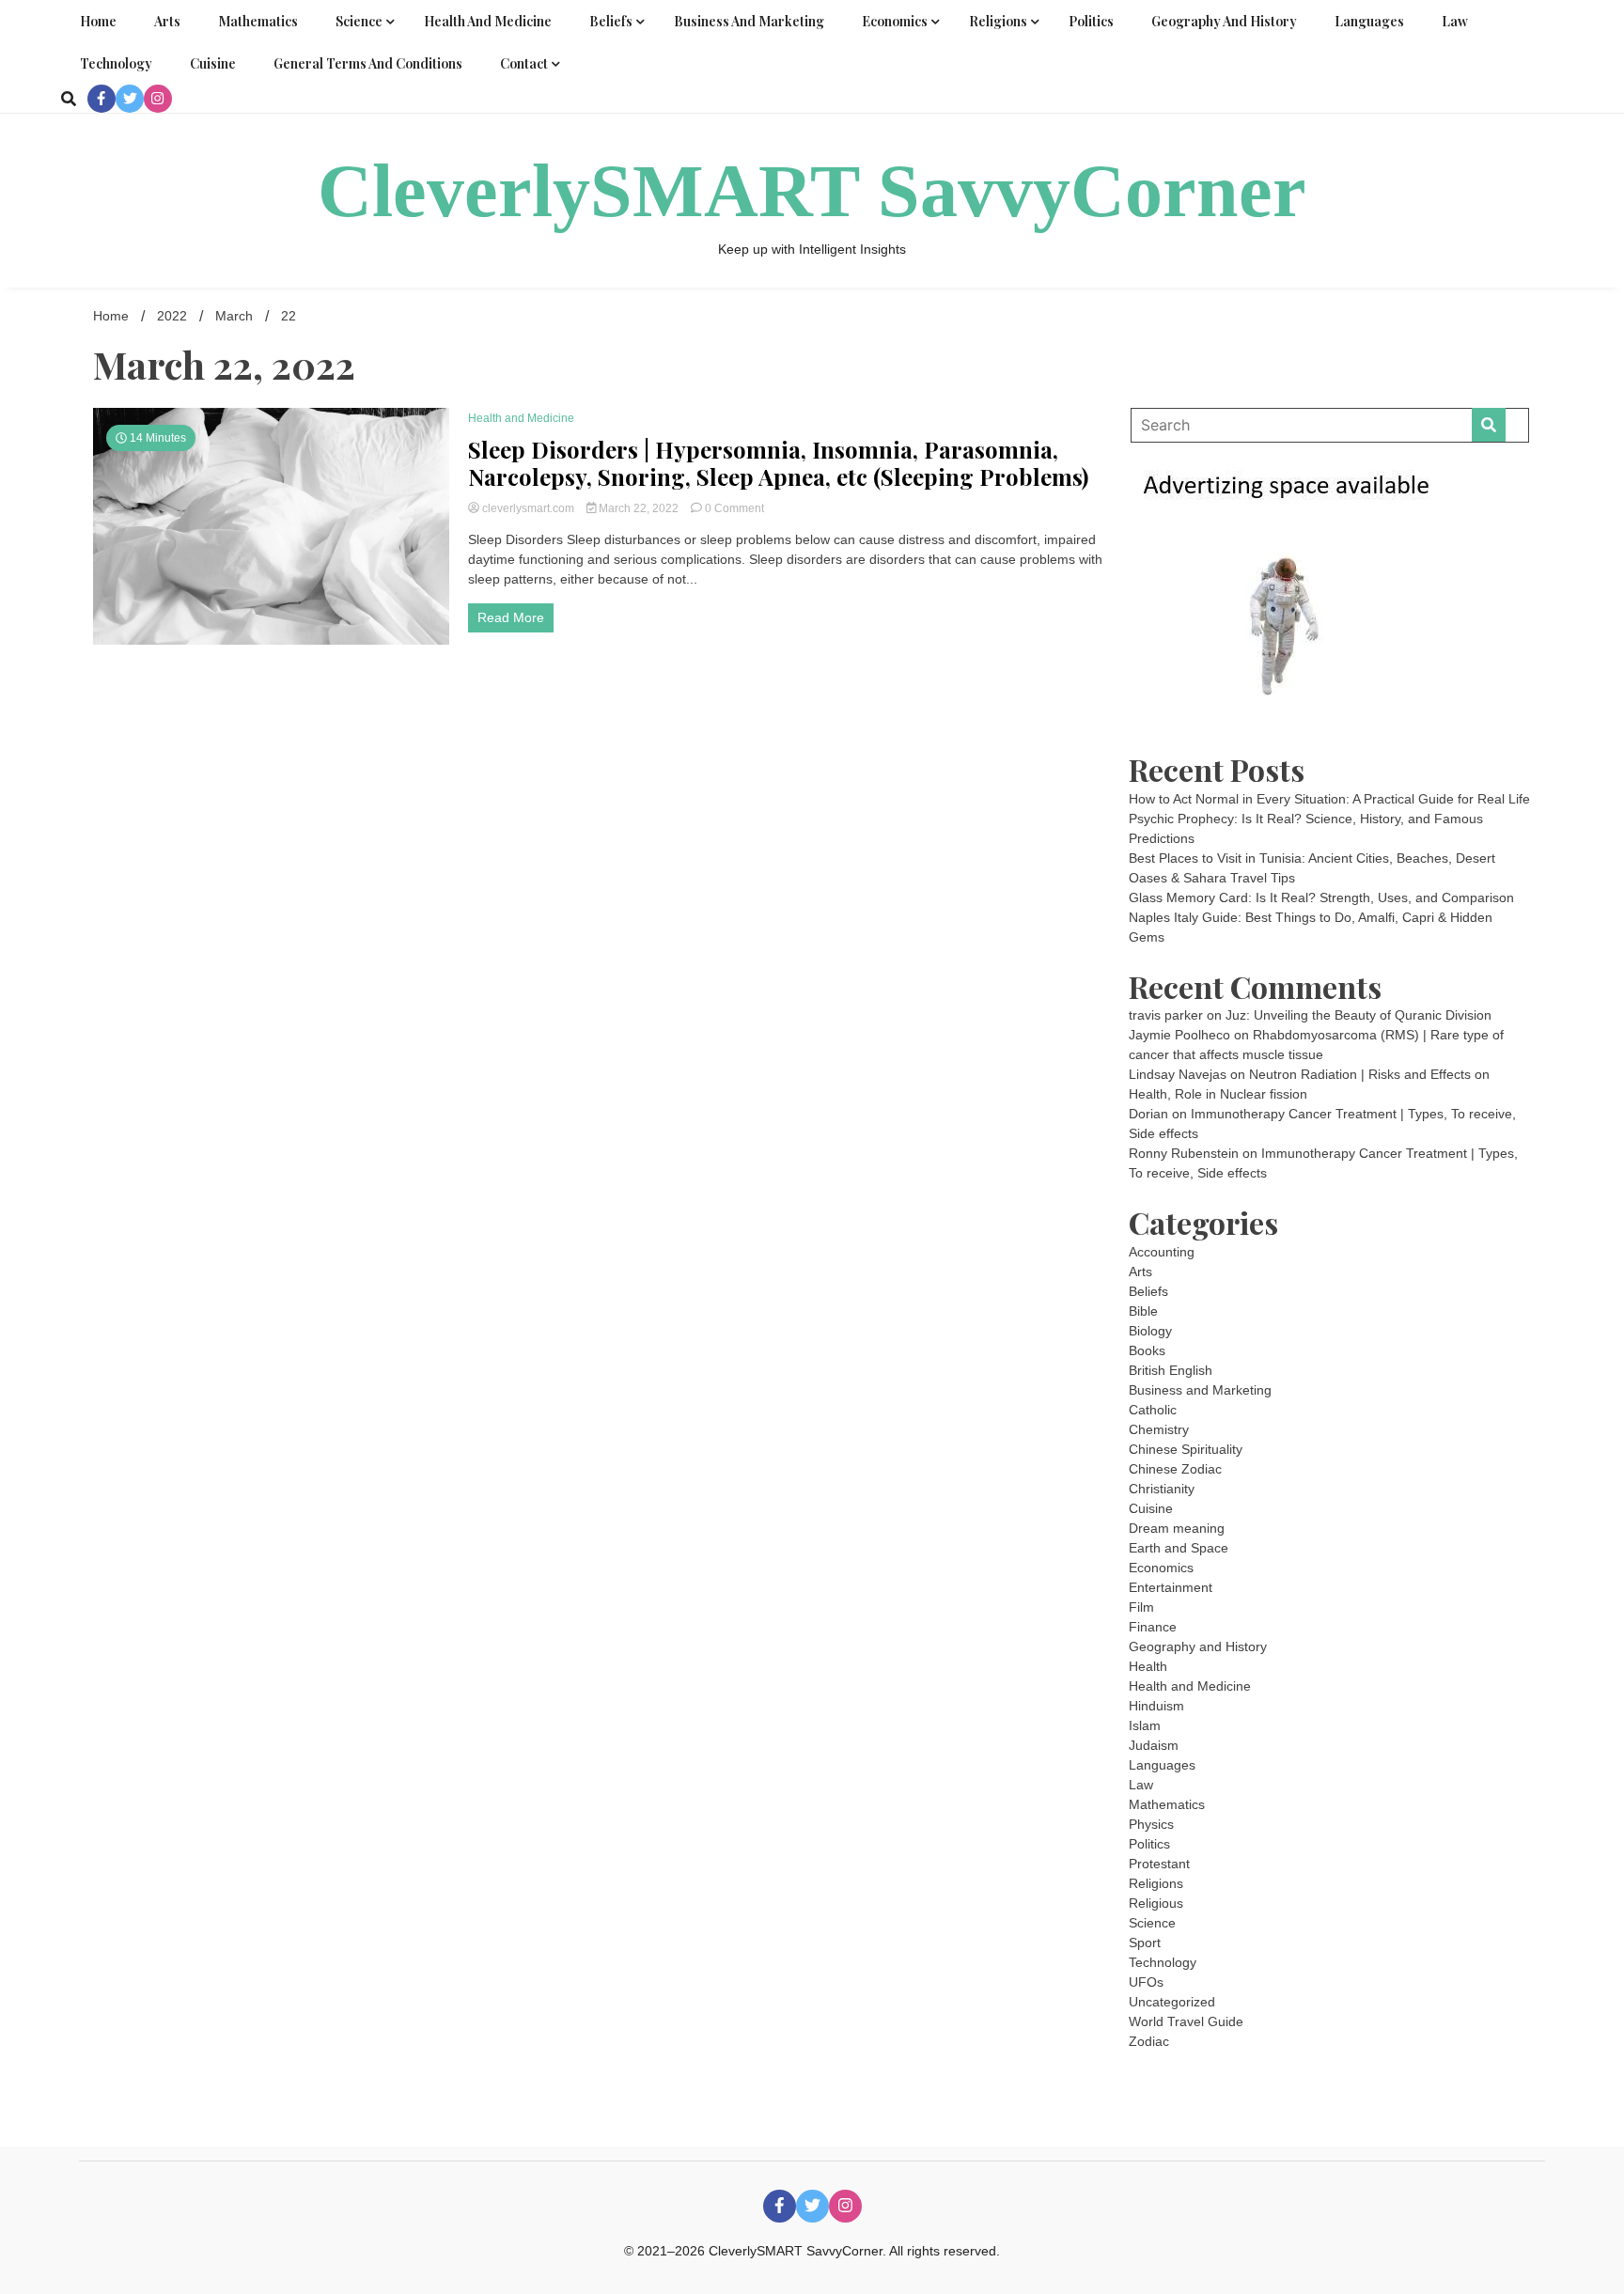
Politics (1091, 21)
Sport (1145, 1943)
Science (359, 21)
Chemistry (1159, 1429)
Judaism (1154, 1745)
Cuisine (213, 63)
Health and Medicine (488, 21)
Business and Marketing (749, 21)
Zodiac (1149, 2041)
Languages (1369, 21)
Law (1455, 21)
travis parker (1166, 1015)
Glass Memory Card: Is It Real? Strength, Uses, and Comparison (1321, 897)
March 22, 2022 (639, 508)
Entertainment (1171, 1587)
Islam (1145, 1725)
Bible (1143, 1311)
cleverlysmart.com (528, 508)
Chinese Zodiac (1175, 1469)
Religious (1156, 1903)
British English (1171, 1370)
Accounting (1162, 1252)
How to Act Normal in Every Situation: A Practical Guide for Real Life (1329, 799)
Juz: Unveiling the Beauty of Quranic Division (1359, 1015)
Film (1141, 1607)
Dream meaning (1177, 1528)
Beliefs (611, 21)
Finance (1153, 1627)
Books (1147, 1350)
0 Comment (734, 508)
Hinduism (1156, 1706)
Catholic (1153, 1410)
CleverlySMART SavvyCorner (812, 191)
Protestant (1159, 1864)
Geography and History (1224, 21)
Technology (116, 63)
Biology (1150, 1331)
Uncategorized (1172, 2002)
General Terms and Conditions (368, 63)
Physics (1151, 1824)
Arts (167, 21)
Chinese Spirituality (1186, 1449)
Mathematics (258, 21)
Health (1148, 1666)
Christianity (1162, 1489)
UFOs (1146, 1982)
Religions (998, 21)
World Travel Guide (1186, 2021)
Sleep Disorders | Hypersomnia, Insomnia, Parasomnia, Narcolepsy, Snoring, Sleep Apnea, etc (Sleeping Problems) (778, 463)
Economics (895, 21)
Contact (524, 63)
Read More (511, 617)
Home (98, 21)
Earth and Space (1179, 1548)
